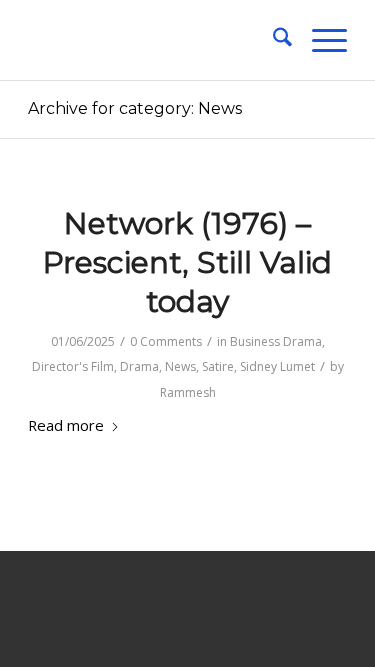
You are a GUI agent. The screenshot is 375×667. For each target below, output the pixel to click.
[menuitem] (272, 40)
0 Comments (166, 341)
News (180, 366)
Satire (218, 366)
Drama (139, 366)
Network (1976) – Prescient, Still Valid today (187, 262)
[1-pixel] (155, 40)
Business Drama (276, 341)
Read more (66, 425)
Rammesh (188, 392)
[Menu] (319, 40)
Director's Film (73, 366)
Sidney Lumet (277, 366)
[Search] (272, 40)
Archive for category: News (135, 108)
